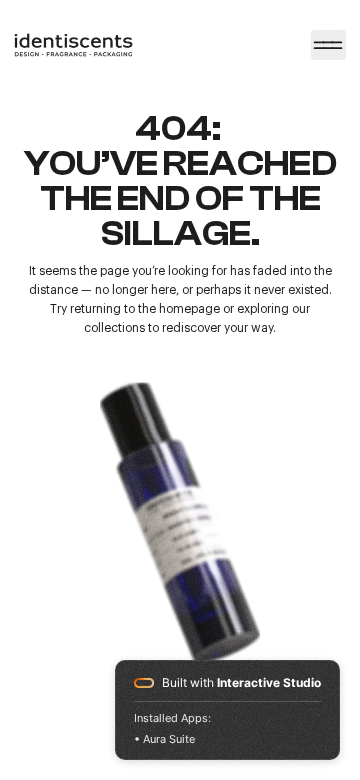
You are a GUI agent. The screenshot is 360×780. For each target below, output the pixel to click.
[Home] (328, 45)
